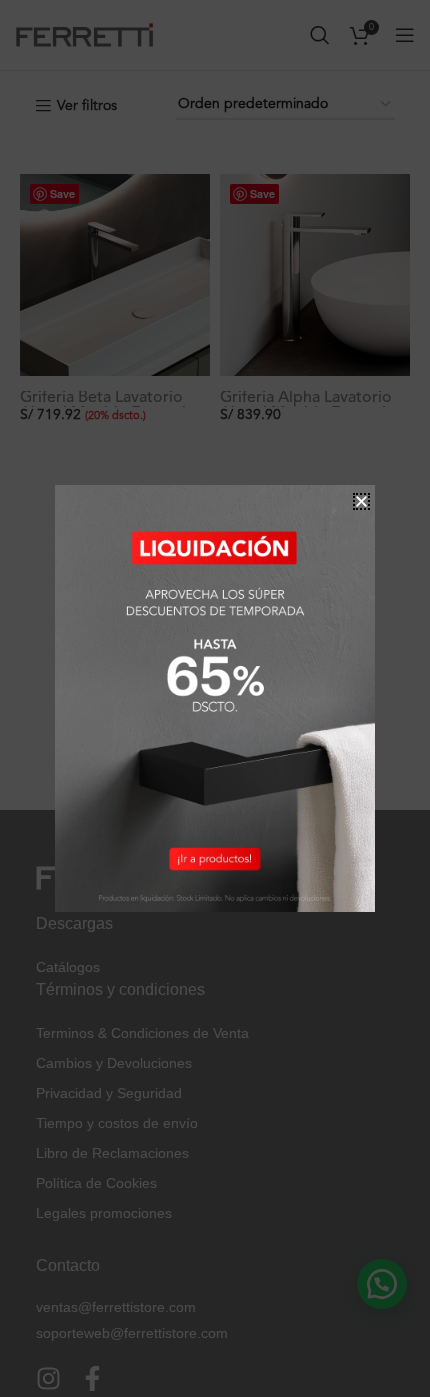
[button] (361, 501)
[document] (215, 698)
